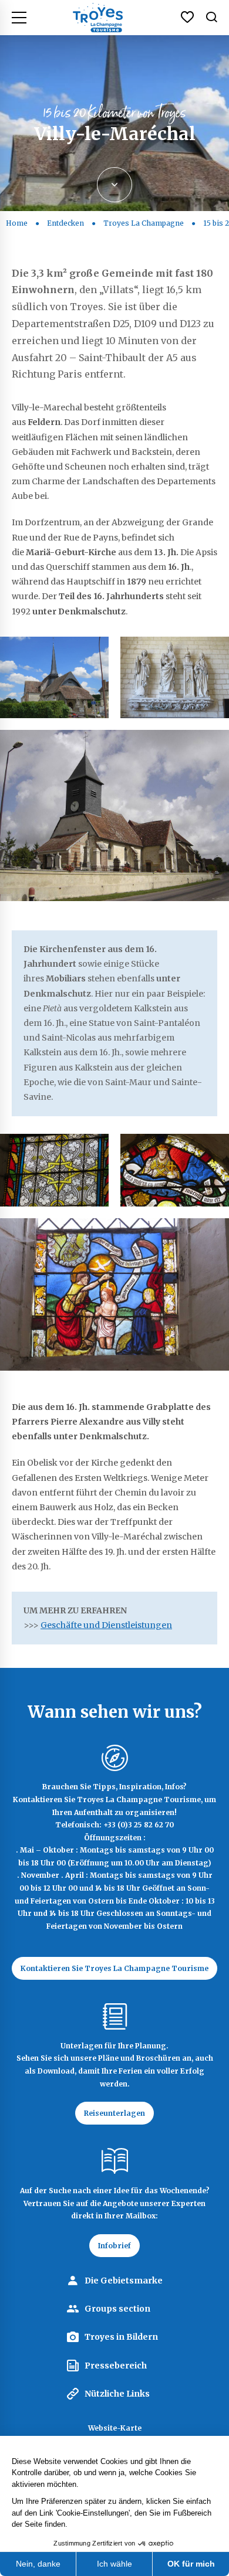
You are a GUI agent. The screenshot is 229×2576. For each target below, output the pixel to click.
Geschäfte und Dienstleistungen (106, 1625)
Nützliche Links (117, 2394)
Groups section (117, 2309)
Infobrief (114, 2246)
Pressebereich (116, 2366)
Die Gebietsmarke (124, 2281)
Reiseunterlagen (114, 2113)
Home (17, 223)
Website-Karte (115, 2428)
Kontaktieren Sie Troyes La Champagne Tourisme (114, 1968)
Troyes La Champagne (144, 223)
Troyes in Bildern (121, 2337)
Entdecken (65, 223)
